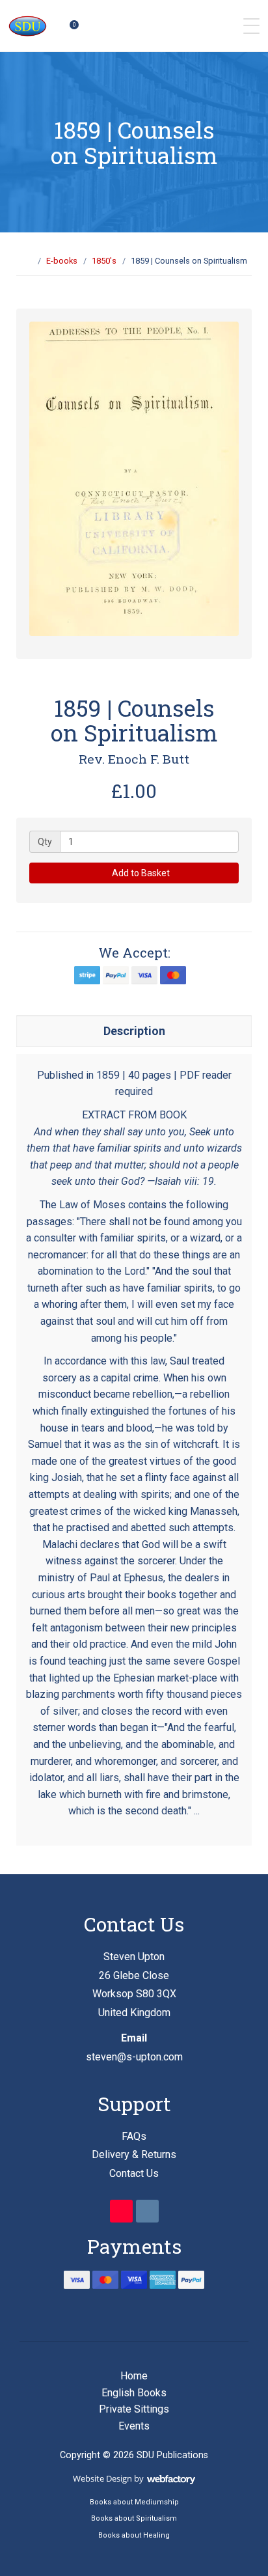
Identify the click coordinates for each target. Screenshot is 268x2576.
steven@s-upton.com (134, 2057)
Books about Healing (134, 2535)
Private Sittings (134, 2409)
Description (134, 1031)
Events (134, 2426)
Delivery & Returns (134, 2154)
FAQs (134, 2136)
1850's (104, 261)
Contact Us (134, 2173)
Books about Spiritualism (134, 2518)
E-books (62, 261)
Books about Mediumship (134, 2502)
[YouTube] (121, 2211)
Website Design (102, 2478)
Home (134, 2376)
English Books (134, 2393)
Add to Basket (140, 873)
